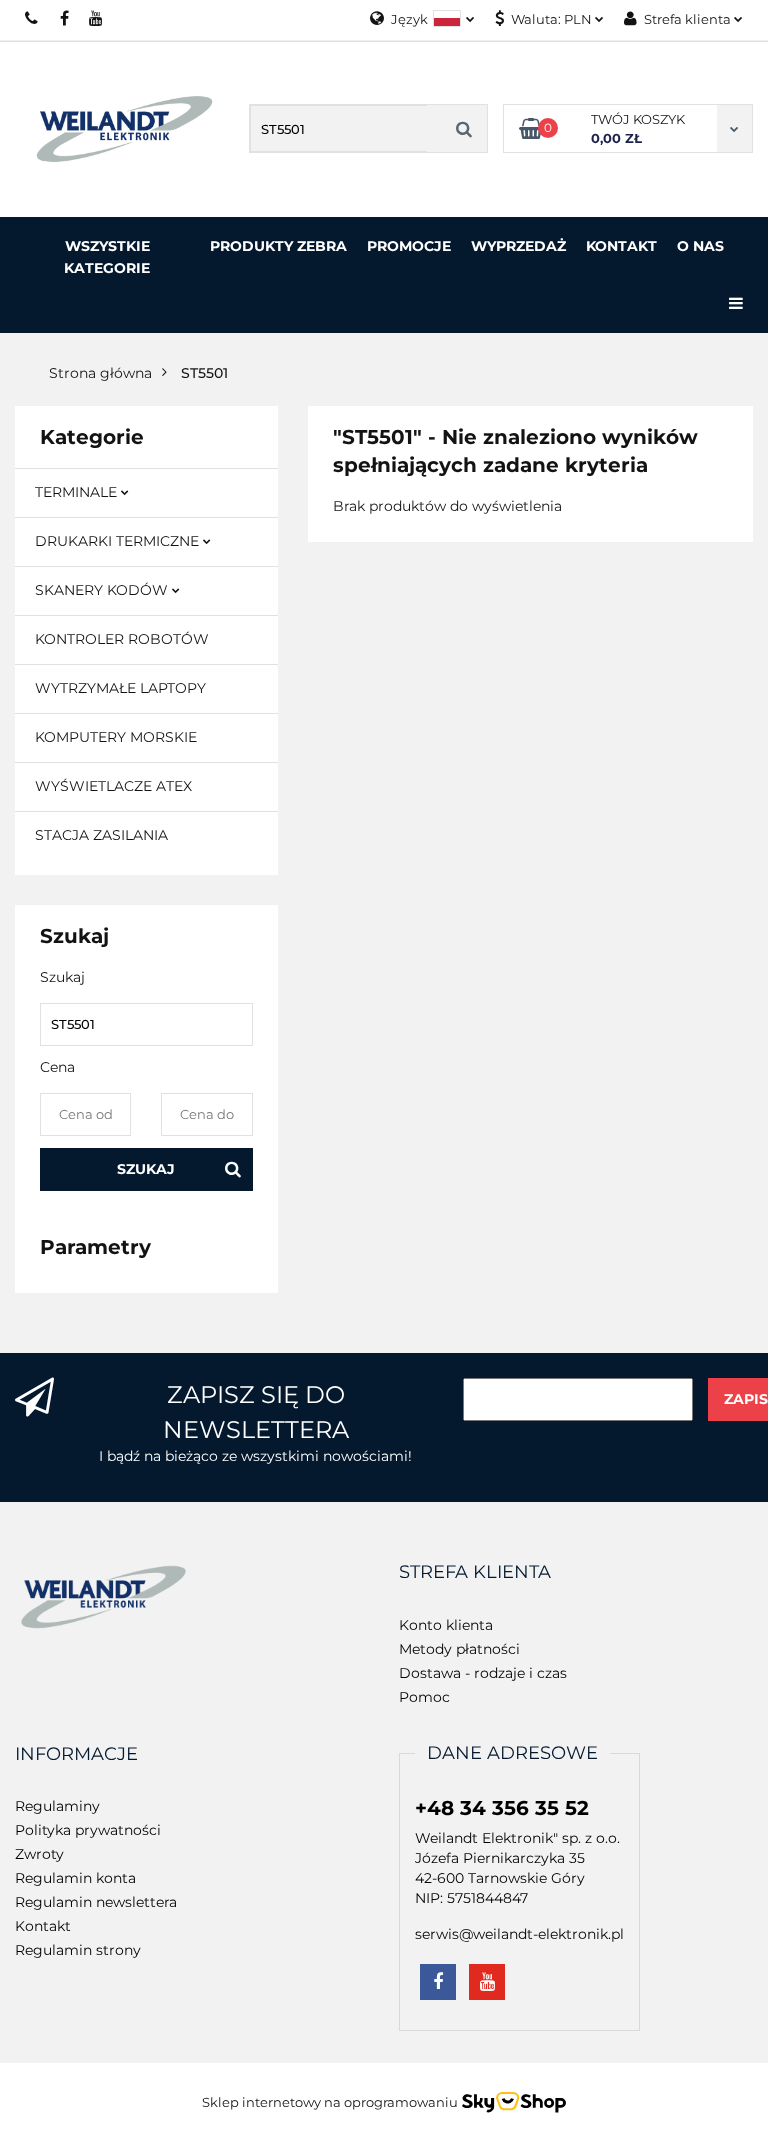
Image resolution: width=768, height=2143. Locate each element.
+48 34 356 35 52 (502, 1808)
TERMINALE (78, 492)
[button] (475, 1573)
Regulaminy (57, 1806)
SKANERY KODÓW (103, 590)
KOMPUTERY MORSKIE (116, 737)
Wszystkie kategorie (107, 257)
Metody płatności (459, 1649)
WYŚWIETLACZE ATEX (113, 786)
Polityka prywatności (88, 1830)
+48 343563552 (32, 18)
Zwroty (39, 1854)
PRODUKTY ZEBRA (278, 246)
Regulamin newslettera (96, 1902)
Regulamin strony (78, 1950)
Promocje (409, 246)
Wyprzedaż (518, 246)
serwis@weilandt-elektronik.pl (519, 1934)
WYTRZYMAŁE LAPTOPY (120, 688)
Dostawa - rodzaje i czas (483, 1673)
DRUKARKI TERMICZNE (119, 541)
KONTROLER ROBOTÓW (122, 639)
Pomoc (424, 1697)
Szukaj (146, 1169)
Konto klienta (446, 1625)
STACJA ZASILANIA (101, 835)
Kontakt (621, 246)
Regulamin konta (75, 1878)
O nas (700, 246)
